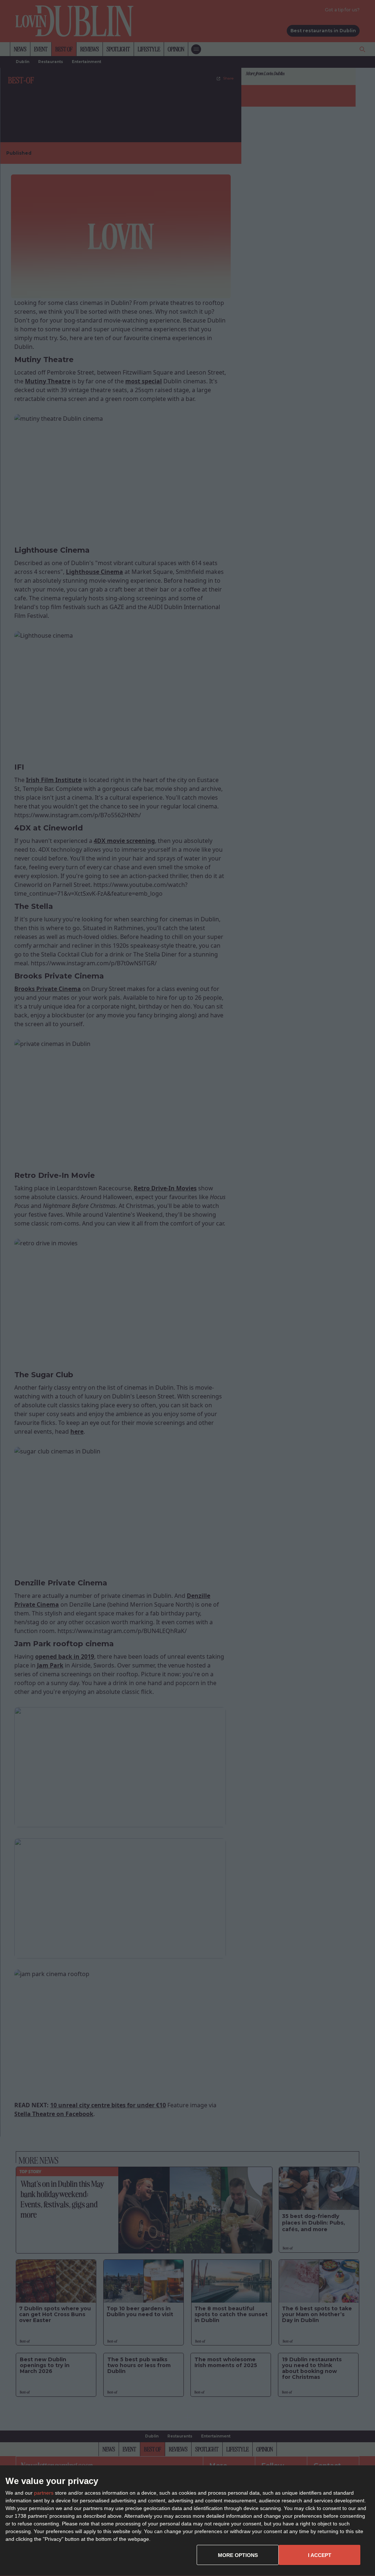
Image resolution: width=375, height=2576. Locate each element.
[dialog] (187, 2521)
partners (44, 2493)
